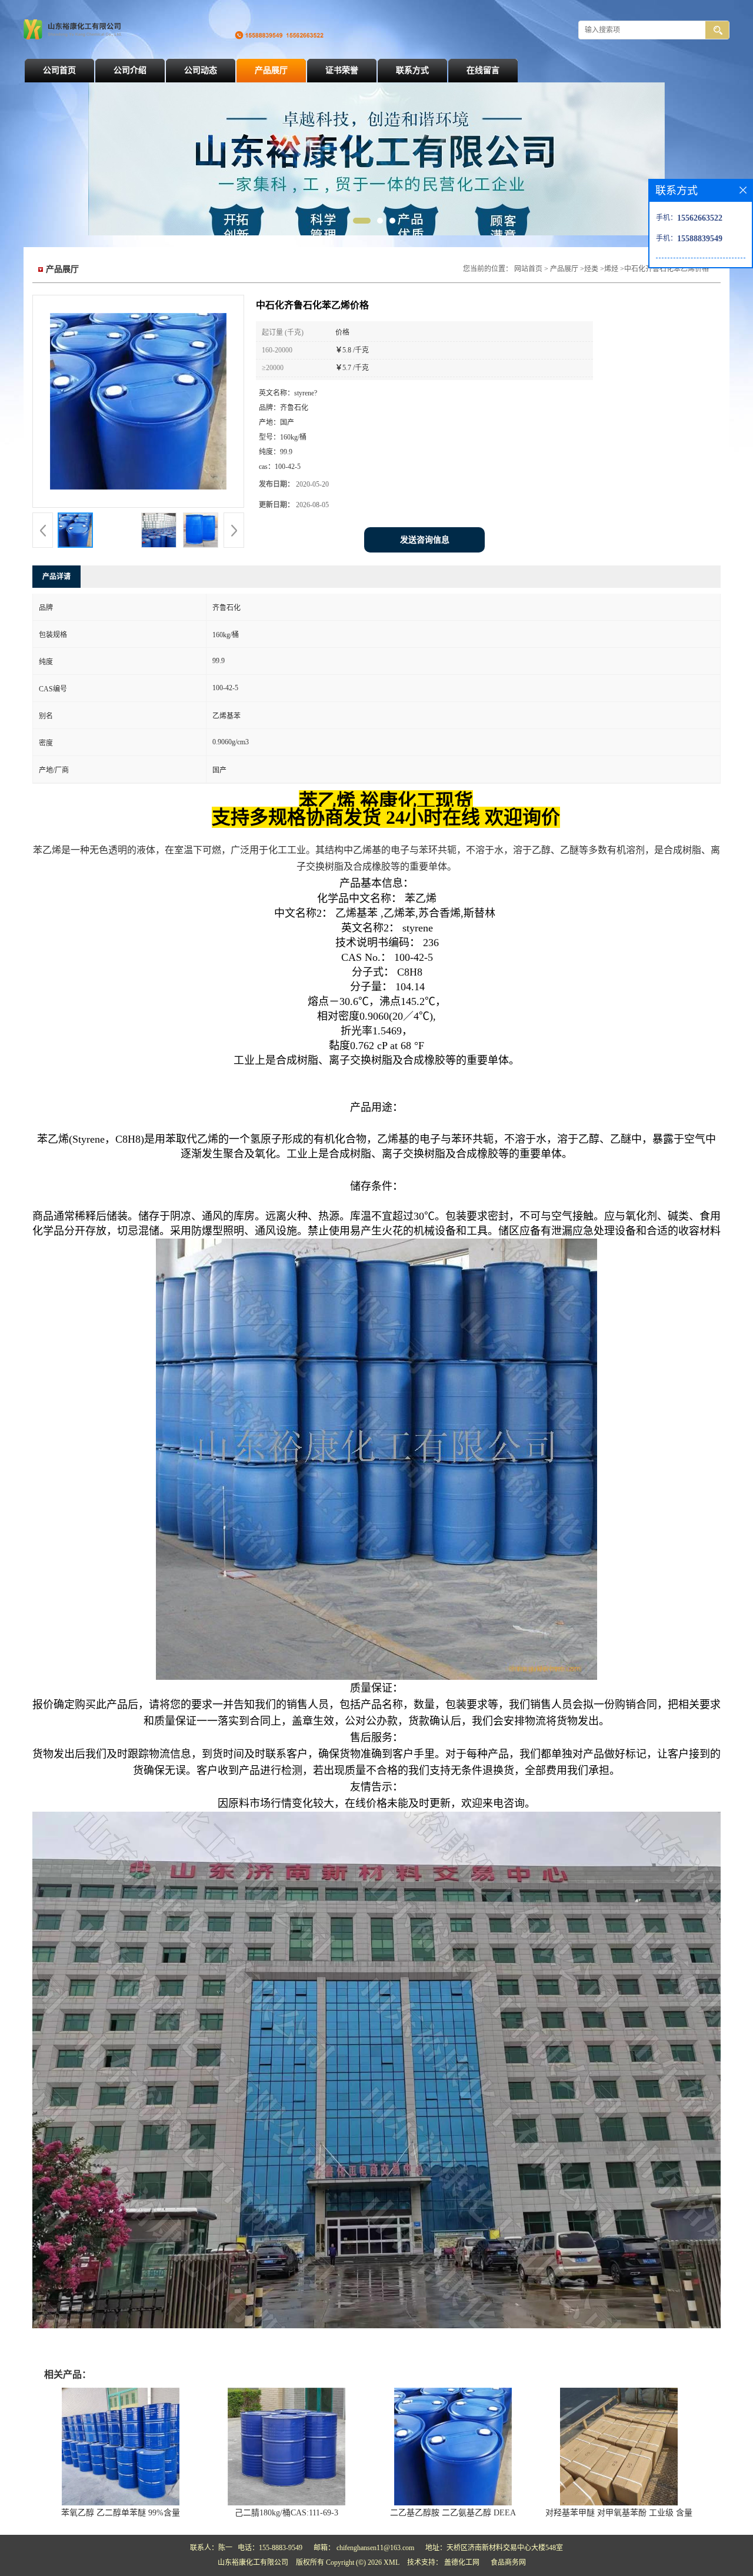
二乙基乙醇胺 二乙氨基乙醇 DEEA (453, 2513)
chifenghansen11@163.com (375, 2548)
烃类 (591, 269)
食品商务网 (508, 2562)
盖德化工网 (462, 2562)
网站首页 (528, 269)
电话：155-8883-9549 (270, 2548)
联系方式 (412, 70)
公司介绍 (130, 70)
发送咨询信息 (425, 540)
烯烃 (611, 269)
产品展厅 (271, 70)
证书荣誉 (342, 70)
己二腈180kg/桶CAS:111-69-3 (286, 2513)
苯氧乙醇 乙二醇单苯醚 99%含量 (121, 2513)
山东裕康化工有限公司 (253, 2562)
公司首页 (59, 70)
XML (392, 2562)
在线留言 (483, 70)
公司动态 (201, 70)
